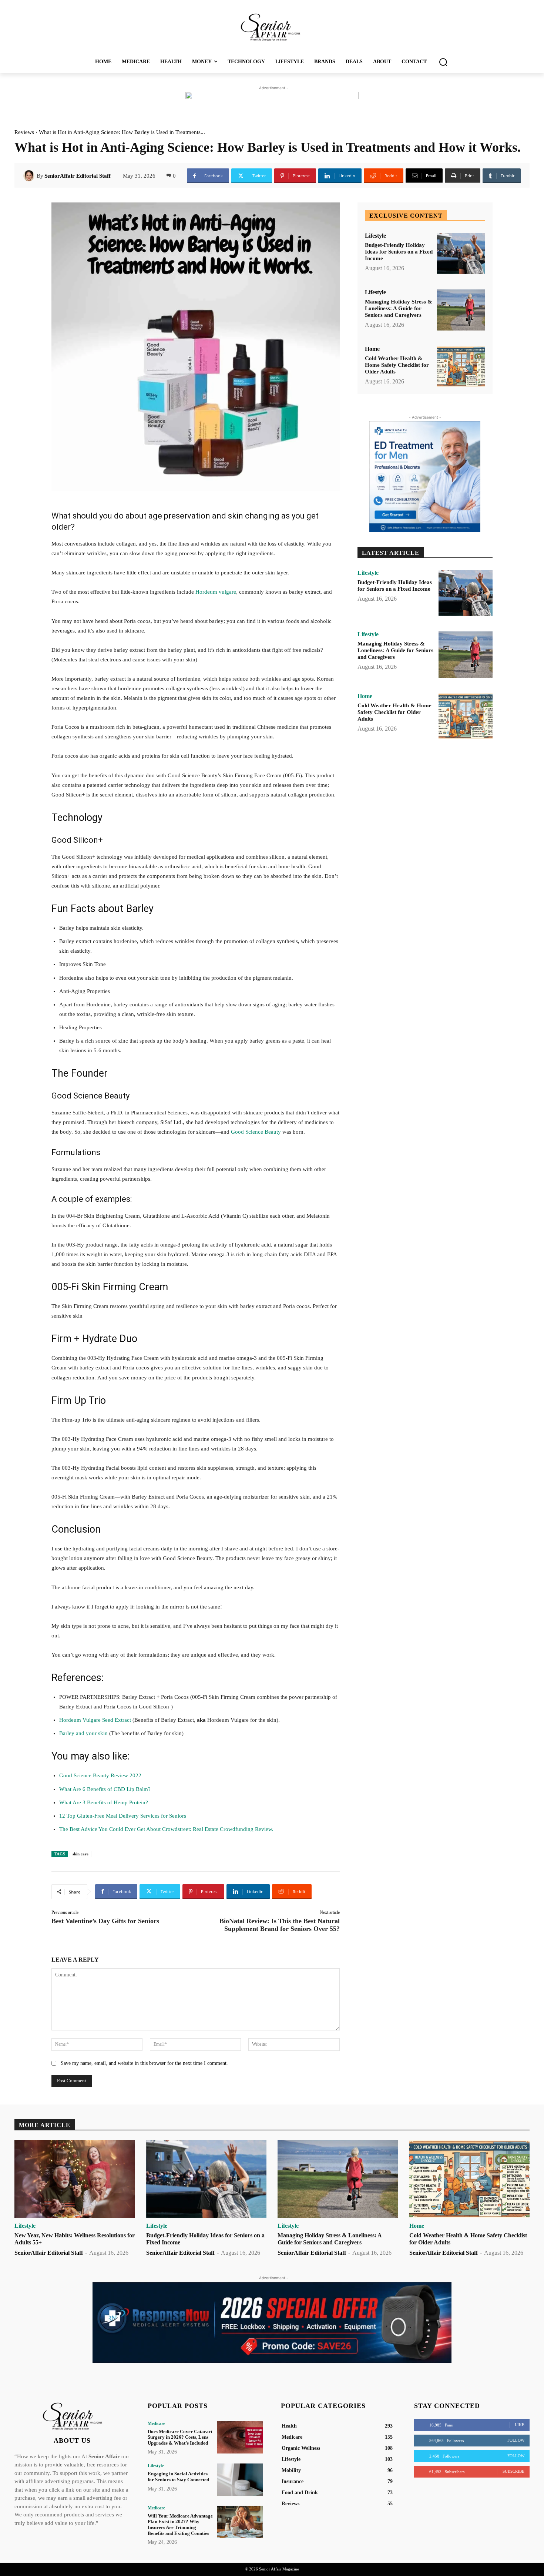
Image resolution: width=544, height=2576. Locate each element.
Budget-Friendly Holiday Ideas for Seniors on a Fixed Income (399, 252)
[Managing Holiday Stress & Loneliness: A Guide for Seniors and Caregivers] (461, 310)
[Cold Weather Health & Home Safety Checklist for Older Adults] (461, 367)
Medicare (156, 2424)
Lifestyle (375, 236)
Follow (516, 2440)
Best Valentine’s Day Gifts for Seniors (105, 1921)
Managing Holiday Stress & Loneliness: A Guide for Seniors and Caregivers (399, 308)
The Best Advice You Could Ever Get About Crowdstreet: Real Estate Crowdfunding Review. (166, 1829)
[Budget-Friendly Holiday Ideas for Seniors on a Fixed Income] (461, 253)
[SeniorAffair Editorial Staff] (30, 176)
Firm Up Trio (79, 1401)
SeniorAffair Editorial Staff (78, 176)
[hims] (425, 477)
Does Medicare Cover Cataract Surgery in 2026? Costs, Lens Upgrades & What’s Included (180, 2437)
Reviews (24, 132)
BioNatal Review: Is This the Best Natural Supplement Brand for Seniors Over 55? (280, 1925)
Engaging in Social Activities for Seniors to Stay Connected (178, 2477)
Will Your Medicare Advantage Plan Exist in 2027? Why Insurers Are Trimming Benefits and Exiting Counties (180, 2525)
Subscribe (513, 2471)
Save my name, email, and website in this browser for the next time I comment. (144, 2063)
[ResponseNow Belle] (272, 2322)
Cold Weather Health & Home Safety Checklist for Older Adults (397, 365)
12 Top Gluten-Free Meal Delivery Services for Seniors (123, 1816)
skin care (80, 1854)
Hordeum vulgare (216, 592)
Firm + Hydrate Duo (94, 1339)
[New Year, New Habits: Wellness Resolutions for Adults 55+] (75, 2179)
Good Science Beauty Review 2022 (100, 1775)
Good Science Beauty (256, 1132)
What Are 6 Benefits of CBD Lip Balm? (105, 1789)
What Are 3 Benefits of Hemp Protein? (104, 1802)
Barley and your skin (83, 1733)
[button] (443, 62)
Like (520, 2425)
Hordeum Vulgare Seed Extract (95, 1720)
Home (372, 349)
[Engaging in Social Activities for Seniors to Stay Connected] (240, 2480)
